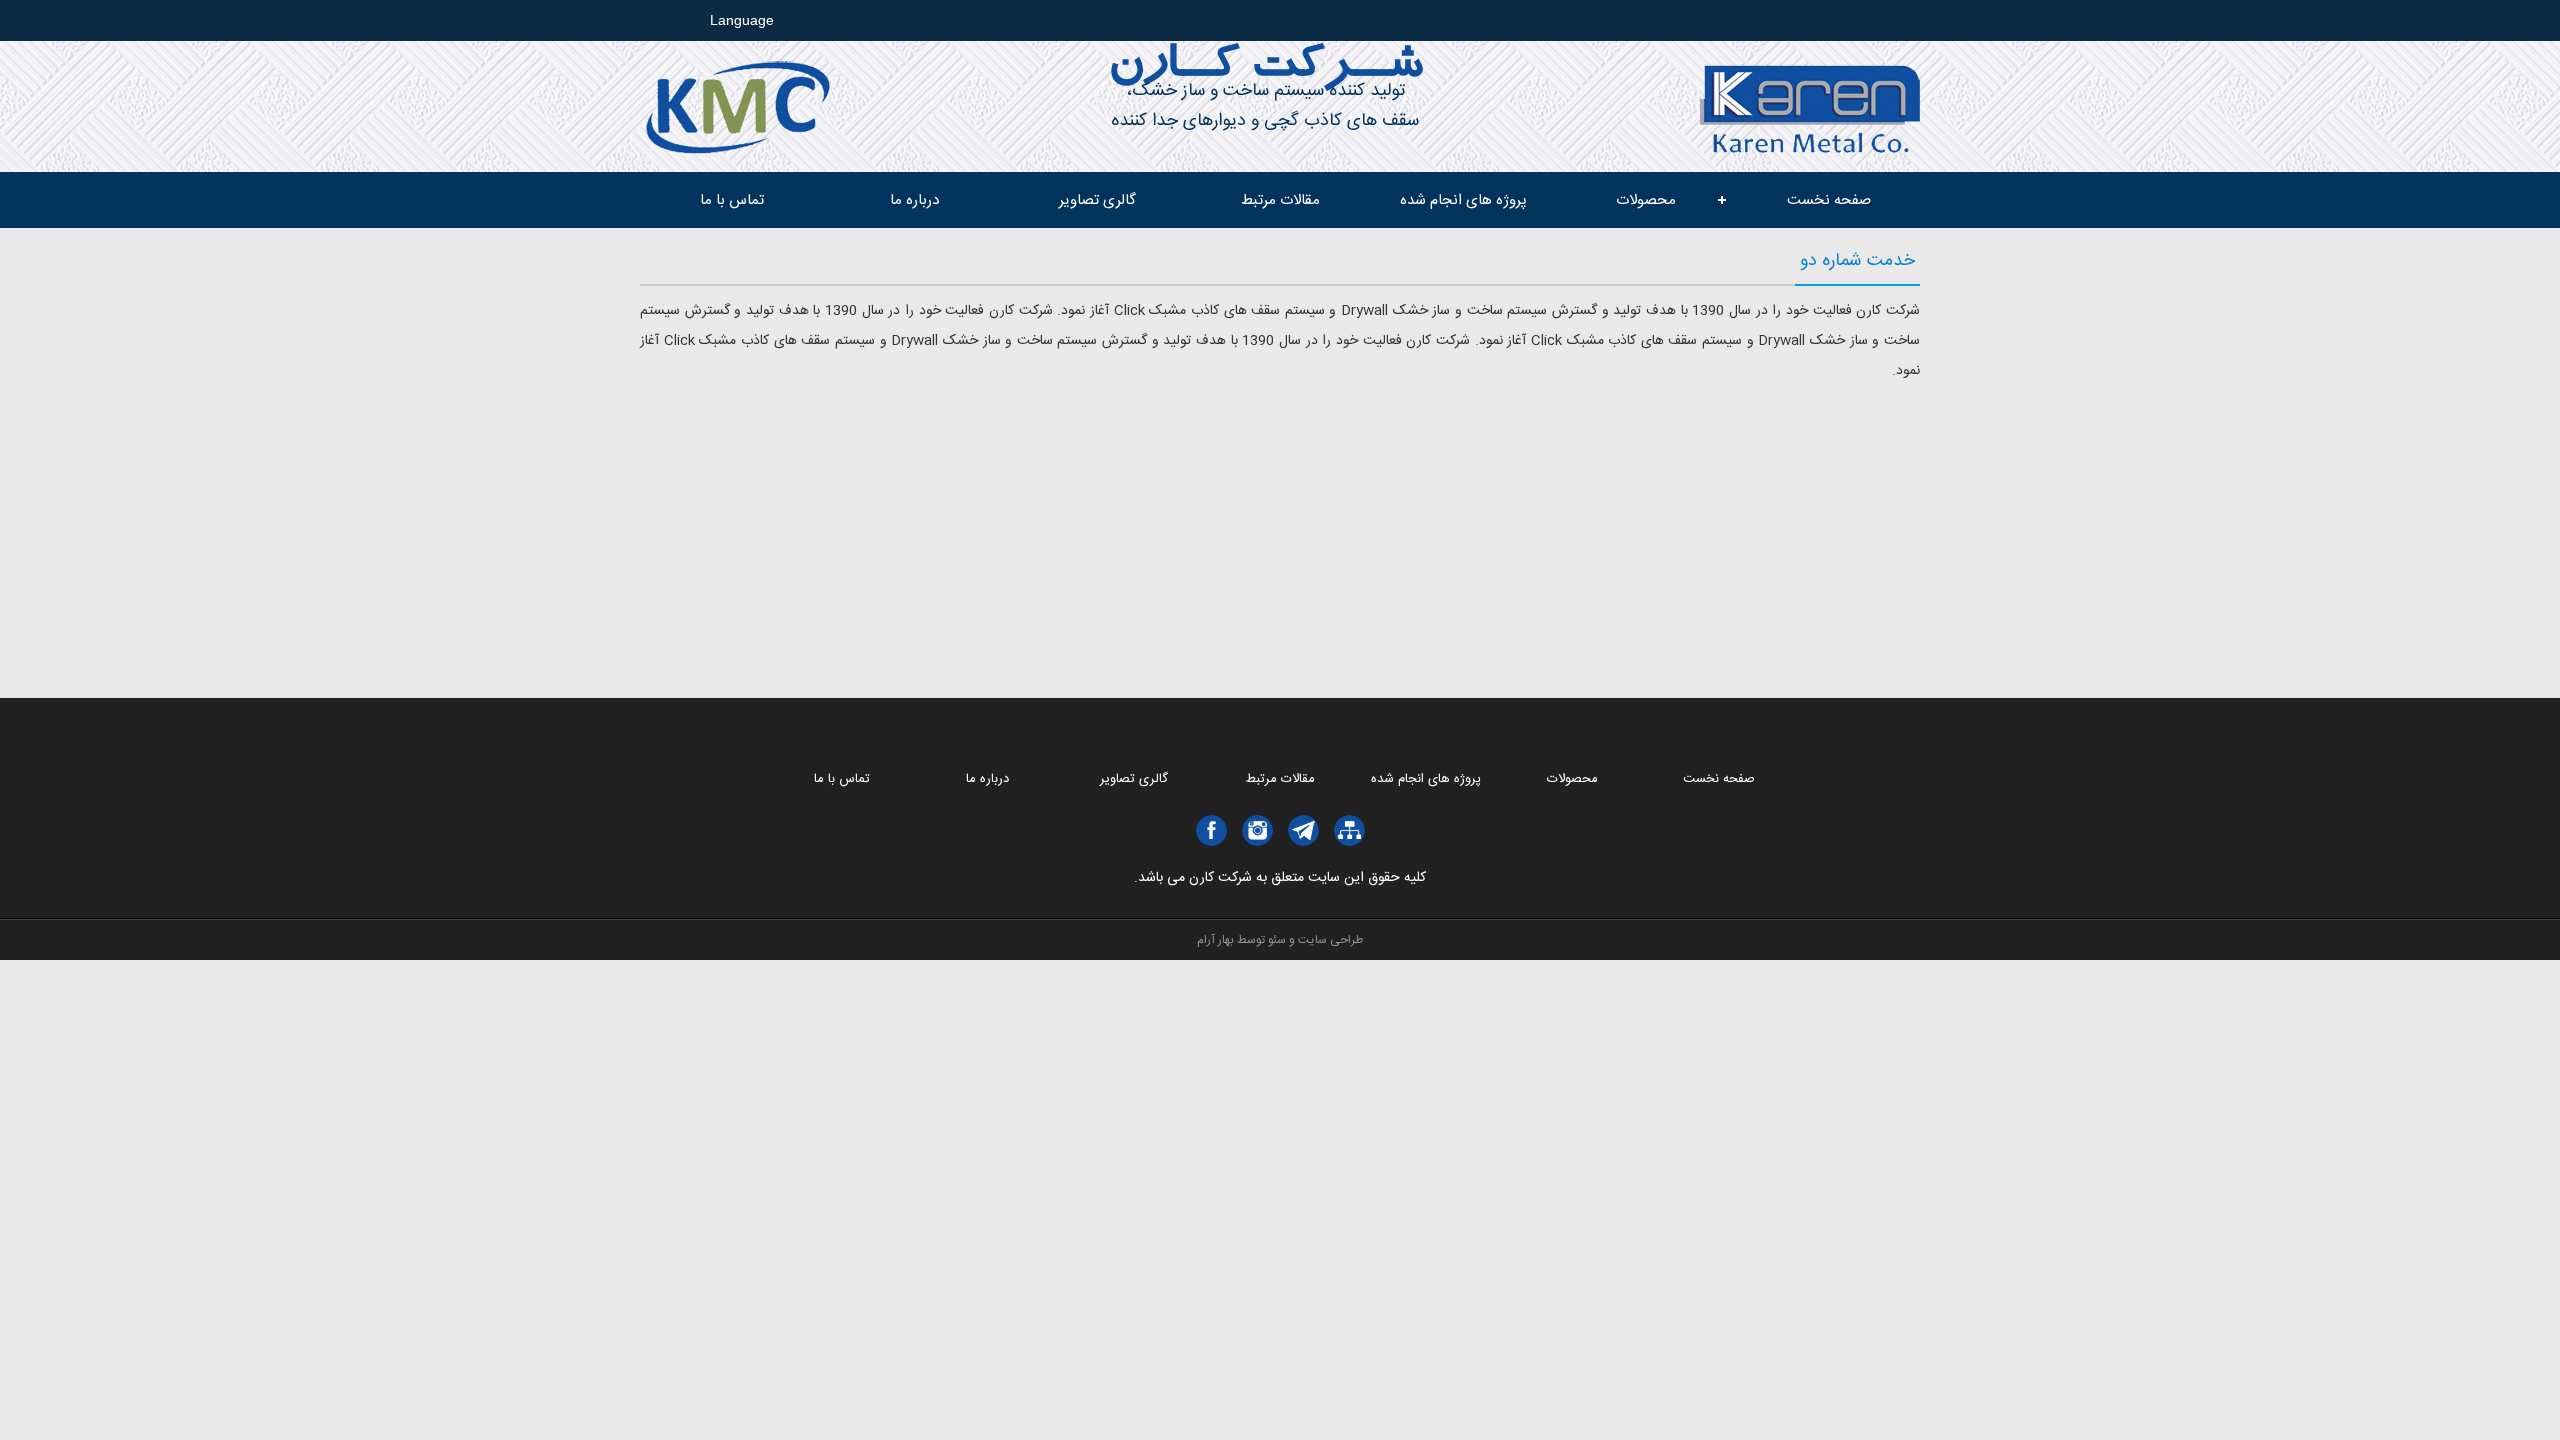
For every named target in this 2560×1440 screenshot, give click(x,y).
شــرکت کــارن (1265, 68)
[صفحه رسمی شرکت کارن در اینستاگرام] (1257, 830)
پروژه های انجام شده (1463, 200)
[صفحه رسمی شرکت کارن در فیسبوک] (1211, 830)
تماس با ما (732, 200)
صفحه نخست (1829, 200)
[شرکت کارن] (1810, 147)
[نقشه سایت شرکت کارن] (1349, 830)
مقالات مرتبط (1280, 200)
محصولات (1646, 200)
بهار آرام (1215, 940)
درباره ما (914, 200)
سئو (1277, 940)
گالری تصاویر (1097, 200)
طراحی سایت (1330, 940)
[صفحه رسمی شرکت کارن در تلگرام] (1303, 830)
